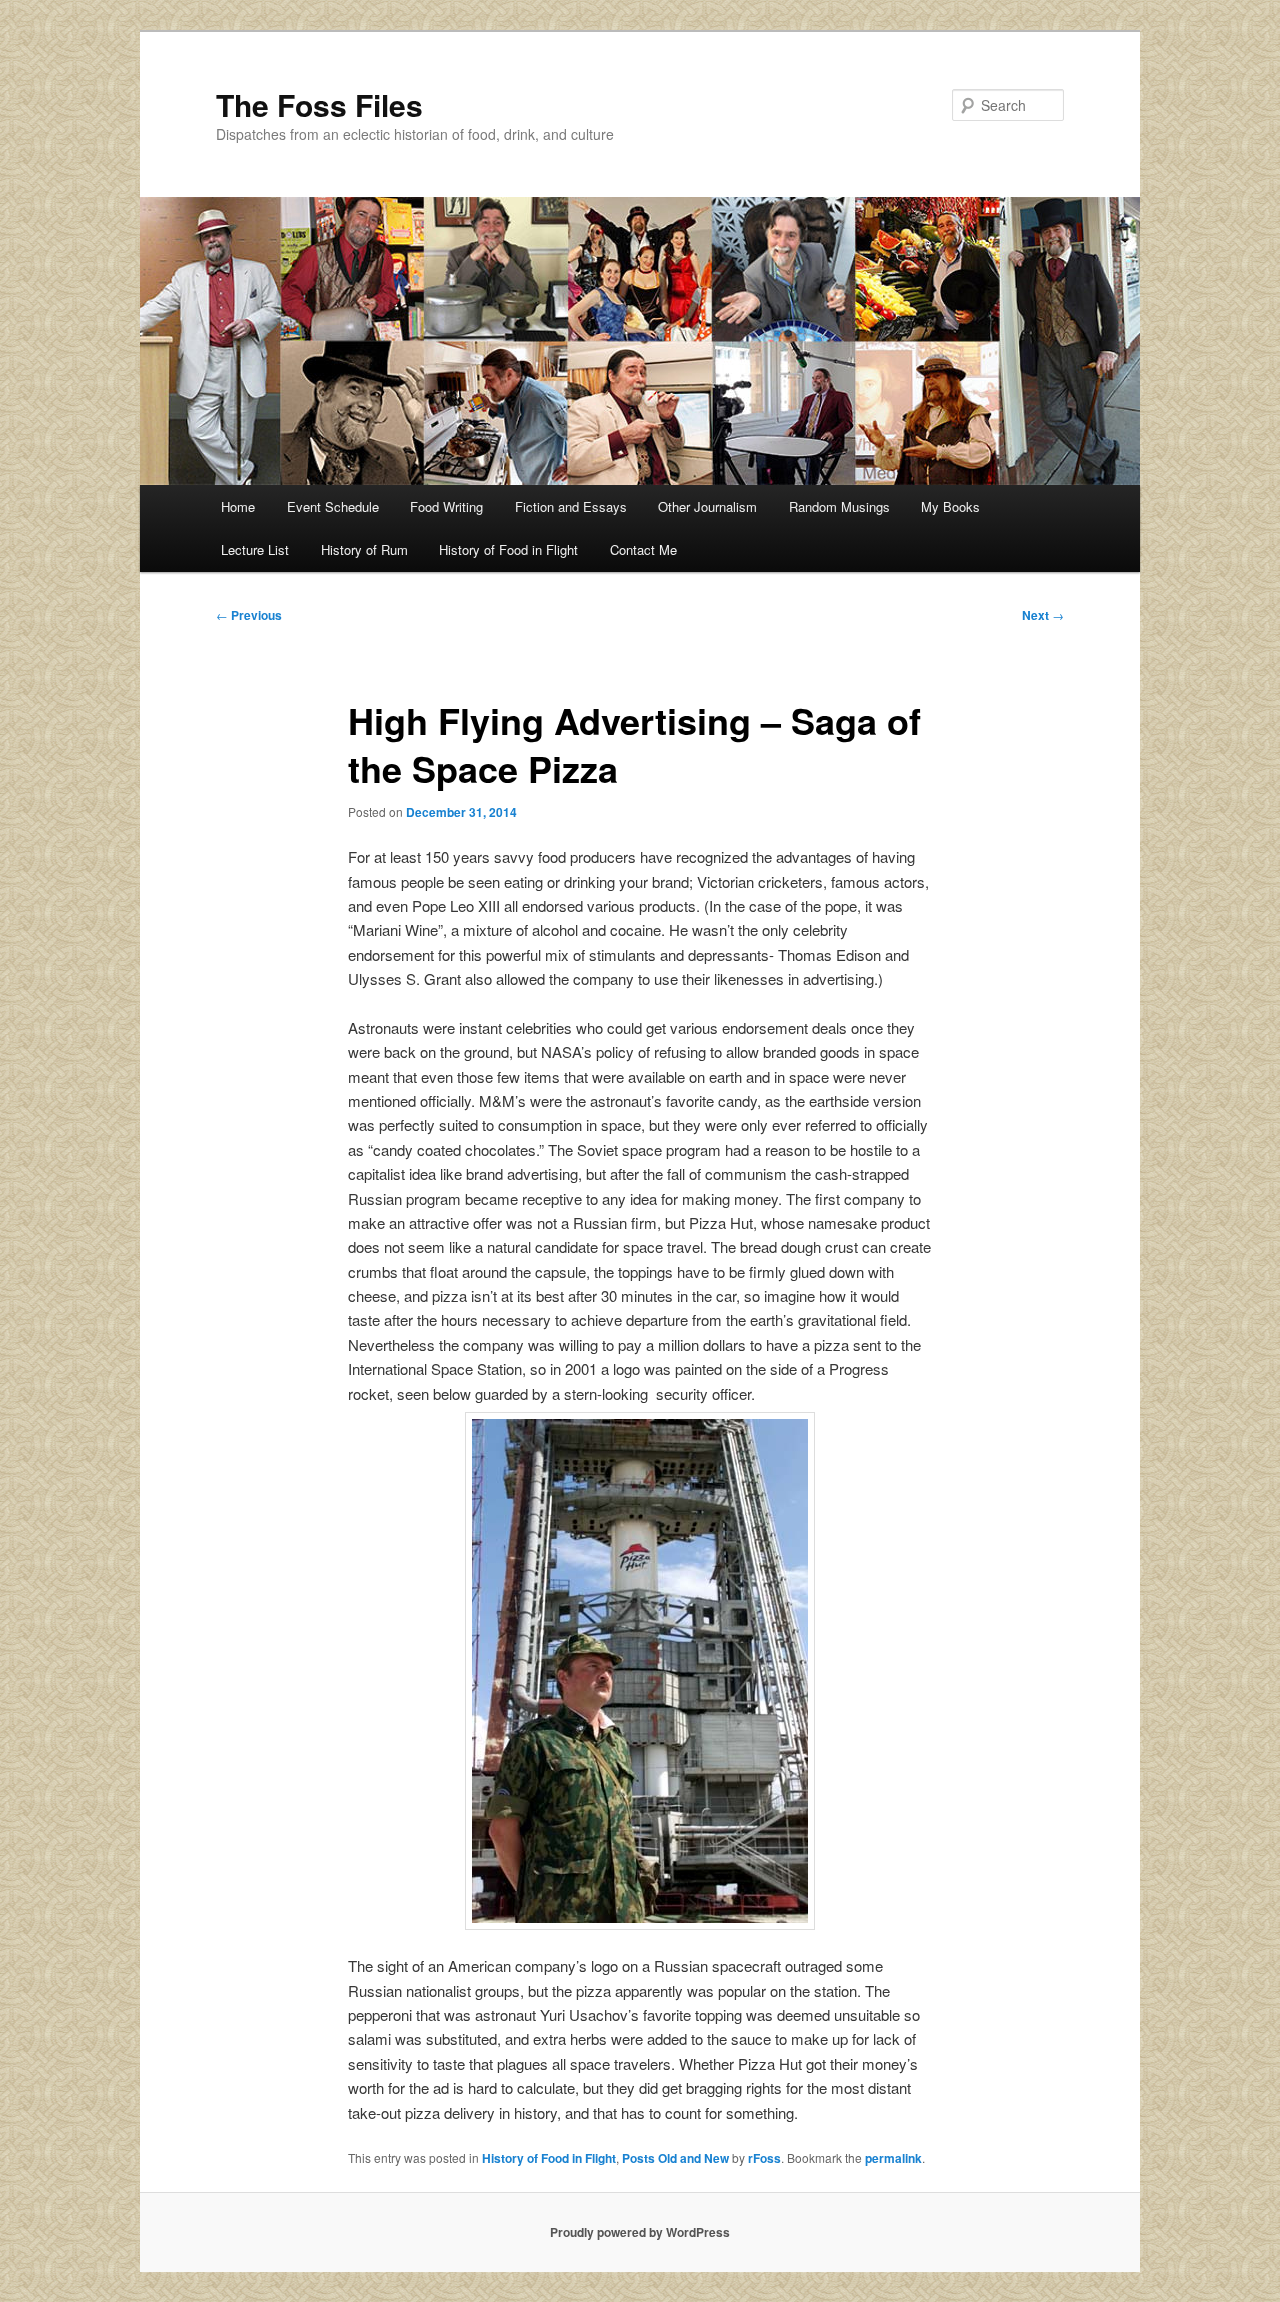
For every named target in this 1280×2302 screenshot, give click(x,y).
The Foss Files (319, 104)
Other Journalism (707, 506)
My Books (950, 506)
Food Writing (446, 506)
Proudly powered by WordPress (640, 2232)
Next (1043, 615)
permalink (893, 2158)
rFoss (764, 2158)
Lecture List (255, 549)
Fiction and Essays (571, 506)
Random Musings (839, 506)
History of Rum (364, 549)
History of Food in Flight (508, 549)
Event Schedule (333, 506)
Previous (249, 615)
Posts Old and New (675, 2158)
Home (238, 506)
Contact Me (643, 549)
